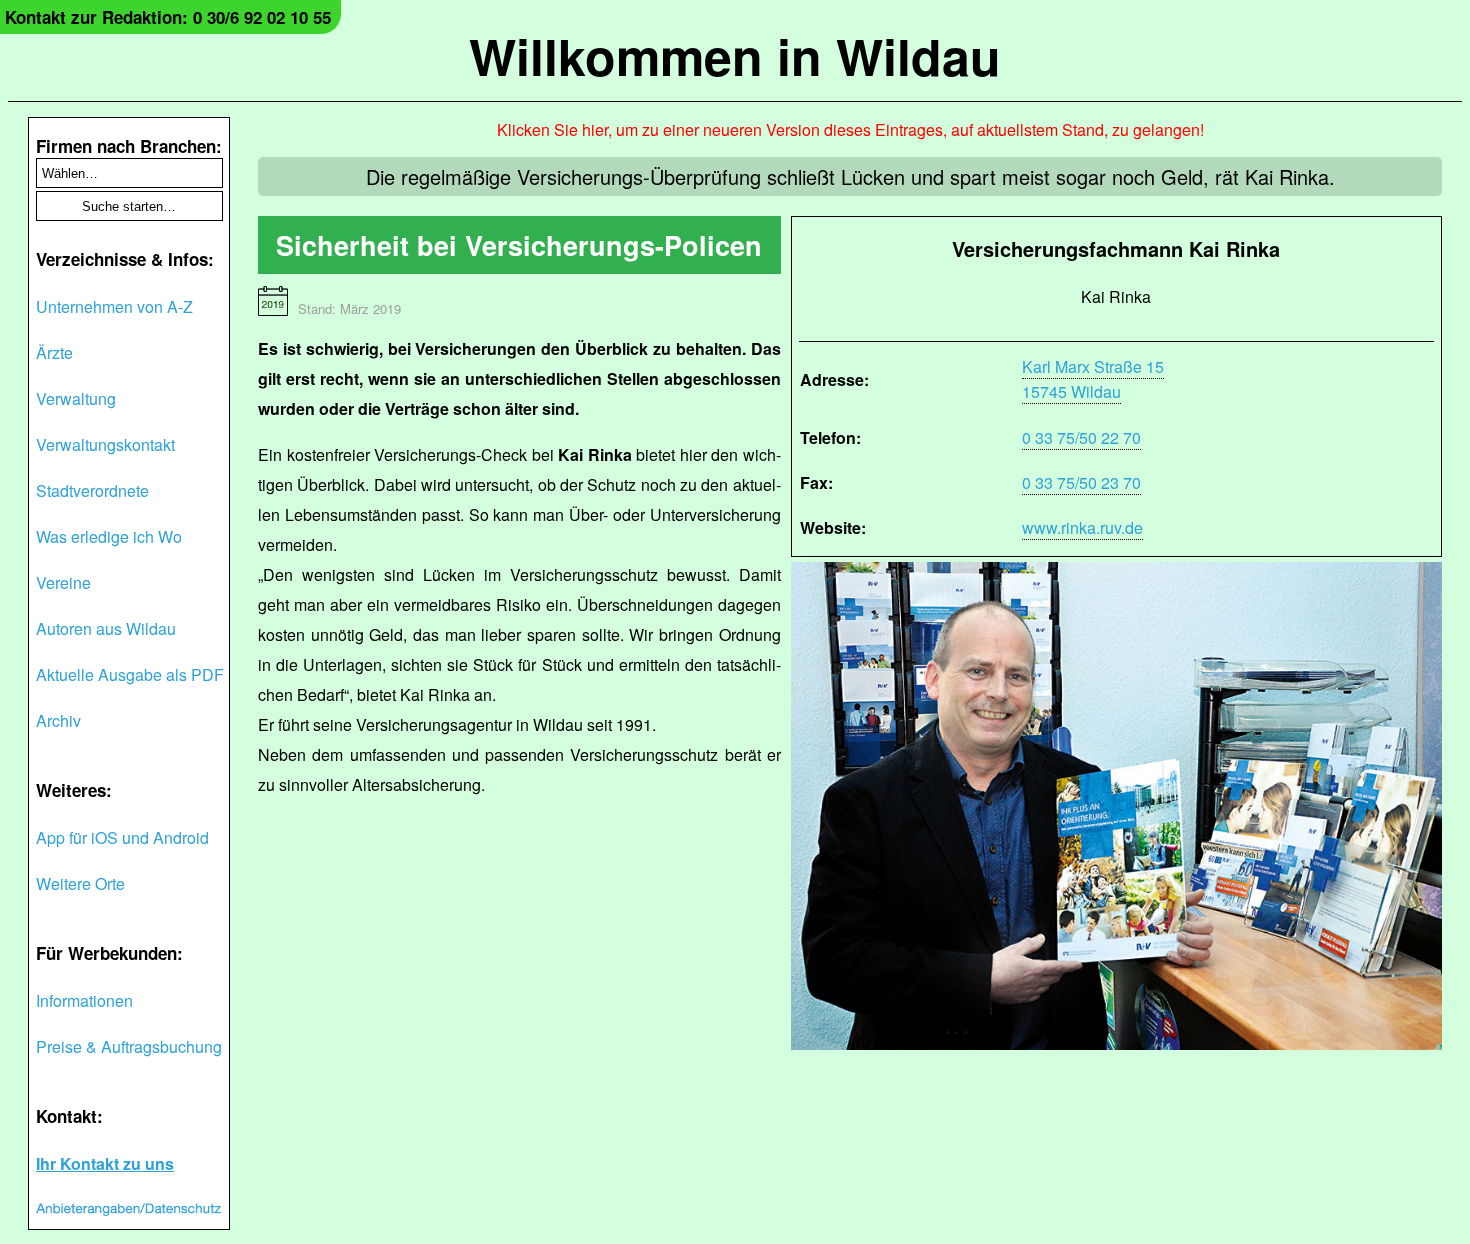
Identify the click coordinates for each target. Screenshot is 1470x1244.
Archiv (58, 720)
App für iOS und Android (122, 837)
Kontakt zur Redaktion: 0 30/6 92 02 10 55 (168, 17)
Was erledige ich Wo (109, 536)
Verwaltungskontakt (105, 444)
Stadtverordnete (92, 490)
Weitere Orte (80, 883)
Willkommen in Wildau (735, 55)
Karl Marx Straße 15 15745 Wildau (1093, 379)
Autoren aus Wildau (106, 628)
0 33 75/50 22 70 (1081, 437)
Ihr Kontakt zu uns (105, 1163)
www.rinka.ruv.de (1082, 527)
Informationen (84, 1000)
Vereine (63, 582)
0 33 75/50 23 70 (1081, 482)
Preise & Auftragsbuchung (129, 1046)
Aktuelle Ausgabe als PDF (130, 674)
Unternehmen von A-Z (114, 306)
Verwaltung (76, 398)
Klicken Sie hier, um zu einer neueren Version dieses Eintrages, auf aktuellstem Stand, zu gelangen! (850, 129)
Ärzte (54, 352)
